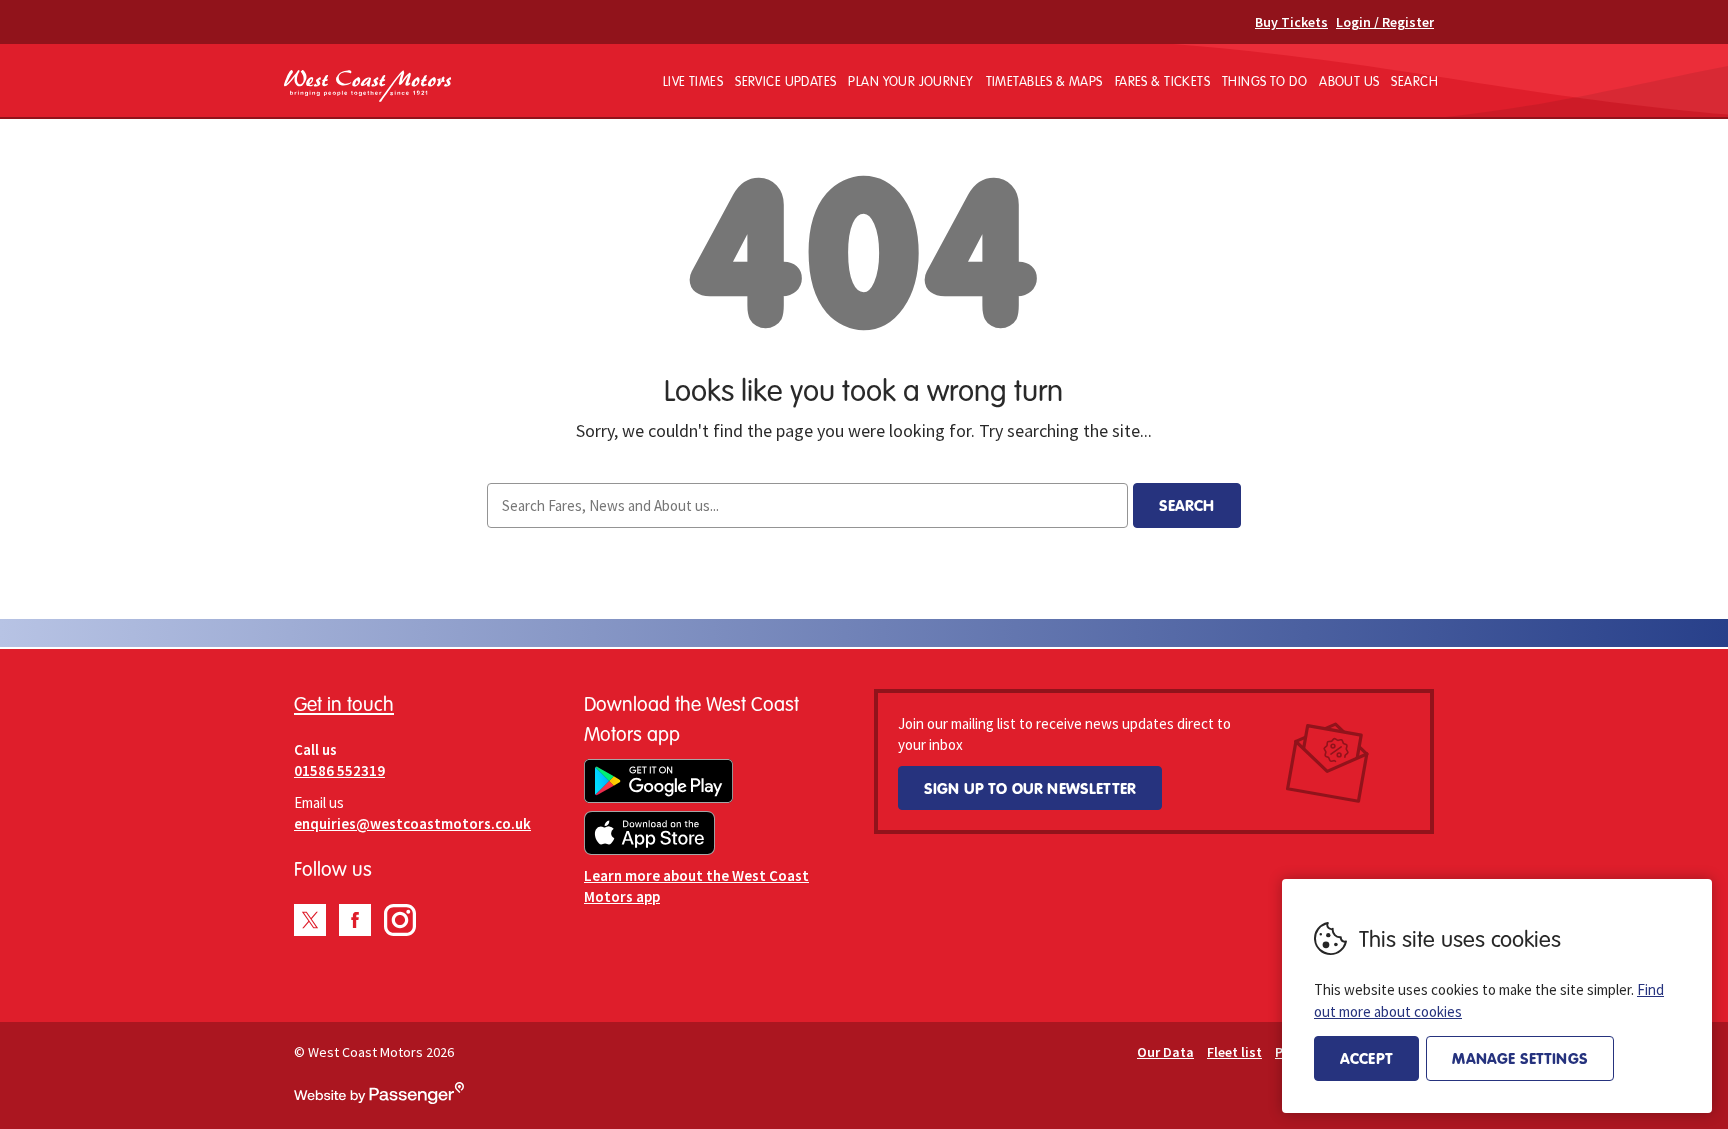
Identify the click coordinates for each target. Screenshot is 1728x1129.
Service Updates (785, 81)
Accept (1366, 1058)
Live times (693, 81)
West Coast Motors (367, 86)
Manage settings (1519, 1058)
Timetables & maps (1044, 81)
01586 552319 (339, 770)
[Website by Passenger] (379, 1099)
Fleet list (1234, 1052)
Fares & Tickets (1162, 81)
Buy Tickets (1291, 22)
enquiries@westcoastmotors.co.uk (412, 823)
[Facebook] (355, 920)
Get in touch (344, 703)
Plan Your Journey (910, 81)
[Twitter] (310, 920)
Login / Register (1385, 22)
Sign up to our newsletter (1030, 788)
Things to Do (1264, 81)
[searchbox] (807, 505)
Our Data (1165, 1052)
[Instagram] (400, 920)
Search (1414, 81)
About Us (1349, 81)
